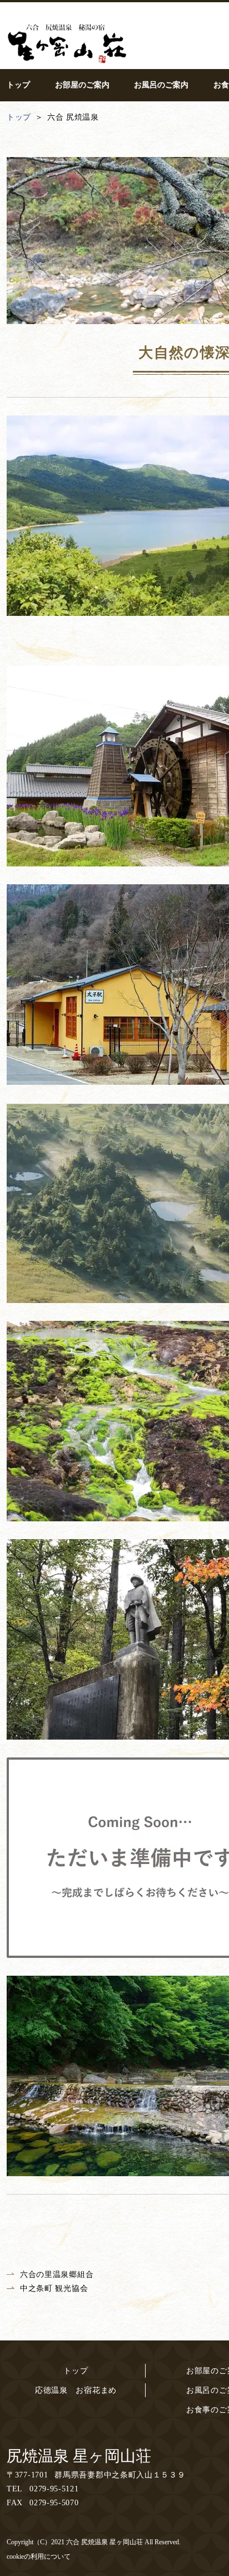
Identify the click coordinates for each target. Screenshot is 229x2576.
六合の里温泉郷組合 (57, 2274)
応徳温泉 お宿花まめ (76, 2390)
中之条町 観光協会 (54, 2288)
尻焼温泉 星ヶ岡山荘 (79, 2456)
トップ (76, 2371)
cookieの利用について (39, 2557)
